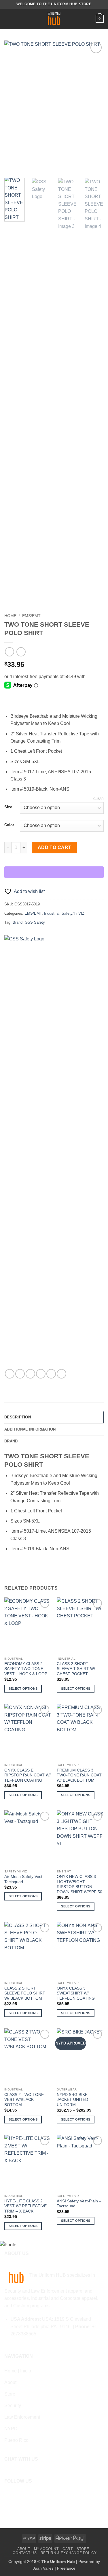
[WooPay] (54, 872)
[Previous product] (21, 652)
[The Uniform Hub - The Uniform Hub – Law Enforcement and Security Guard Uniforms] (54, 19)
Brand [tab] (11, 1441)
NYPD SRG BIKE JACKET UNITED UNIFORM (72, 2100)
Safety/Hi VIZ (73, 913)
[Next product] (9, 652)
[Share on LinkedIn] (61, 1374)
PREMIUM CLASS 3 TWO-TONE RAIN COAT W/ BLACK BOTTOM (79, 1775)
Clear (98, 799)
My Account (46, 2549)
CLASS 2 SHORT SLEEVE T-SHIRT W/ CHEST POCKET (76, 1669)
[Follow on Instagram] (17, 2495)
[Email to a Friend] (41, 1374)
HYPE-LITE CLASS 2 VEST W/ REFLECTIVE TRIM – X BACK (25, 2206)
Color (9, 825)
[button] (8, 19)
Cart (68, 2549)
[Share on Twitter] (30, 1374)
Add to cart (55, 847)
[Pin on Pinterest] (51, 1374)
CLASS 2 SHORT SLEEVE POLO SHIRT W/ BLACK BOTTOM (25, 1993)
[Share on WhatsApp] (10, 1374)
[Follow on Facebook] (8, 2495)
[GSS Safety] (26, 1152)
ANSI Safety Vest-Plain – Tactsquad (79, 2204)
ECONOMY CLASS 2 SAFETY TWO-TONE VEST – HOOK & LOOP (26, 1669)
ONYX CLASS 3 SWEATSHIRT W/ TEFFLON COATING (76, 1993)
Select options (23, 1689)
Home (10, 616)
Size (8, 807)
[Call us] (26, 2495)
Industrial (52, 913)
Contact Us (25, 2553)
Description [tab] (18, 1417)
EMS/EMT (31, 616)
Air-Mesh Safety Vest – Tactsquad (25, 1879)
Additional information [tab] (30, 1429)
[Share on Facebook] (20, 1374)
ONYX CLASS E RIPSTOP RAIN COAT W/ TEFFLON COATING (28, 1775)
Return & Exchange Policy (69, 2553)
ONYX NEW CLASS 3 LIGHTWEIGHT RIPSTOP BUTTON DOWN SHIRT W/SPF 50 (79, 1884)
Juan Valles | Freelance (54, 2568)
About (24, 2549)
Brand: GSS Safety (29, 922)
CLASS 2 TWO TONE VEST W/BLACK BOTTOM (24, 2100)
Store (83, 2549)
